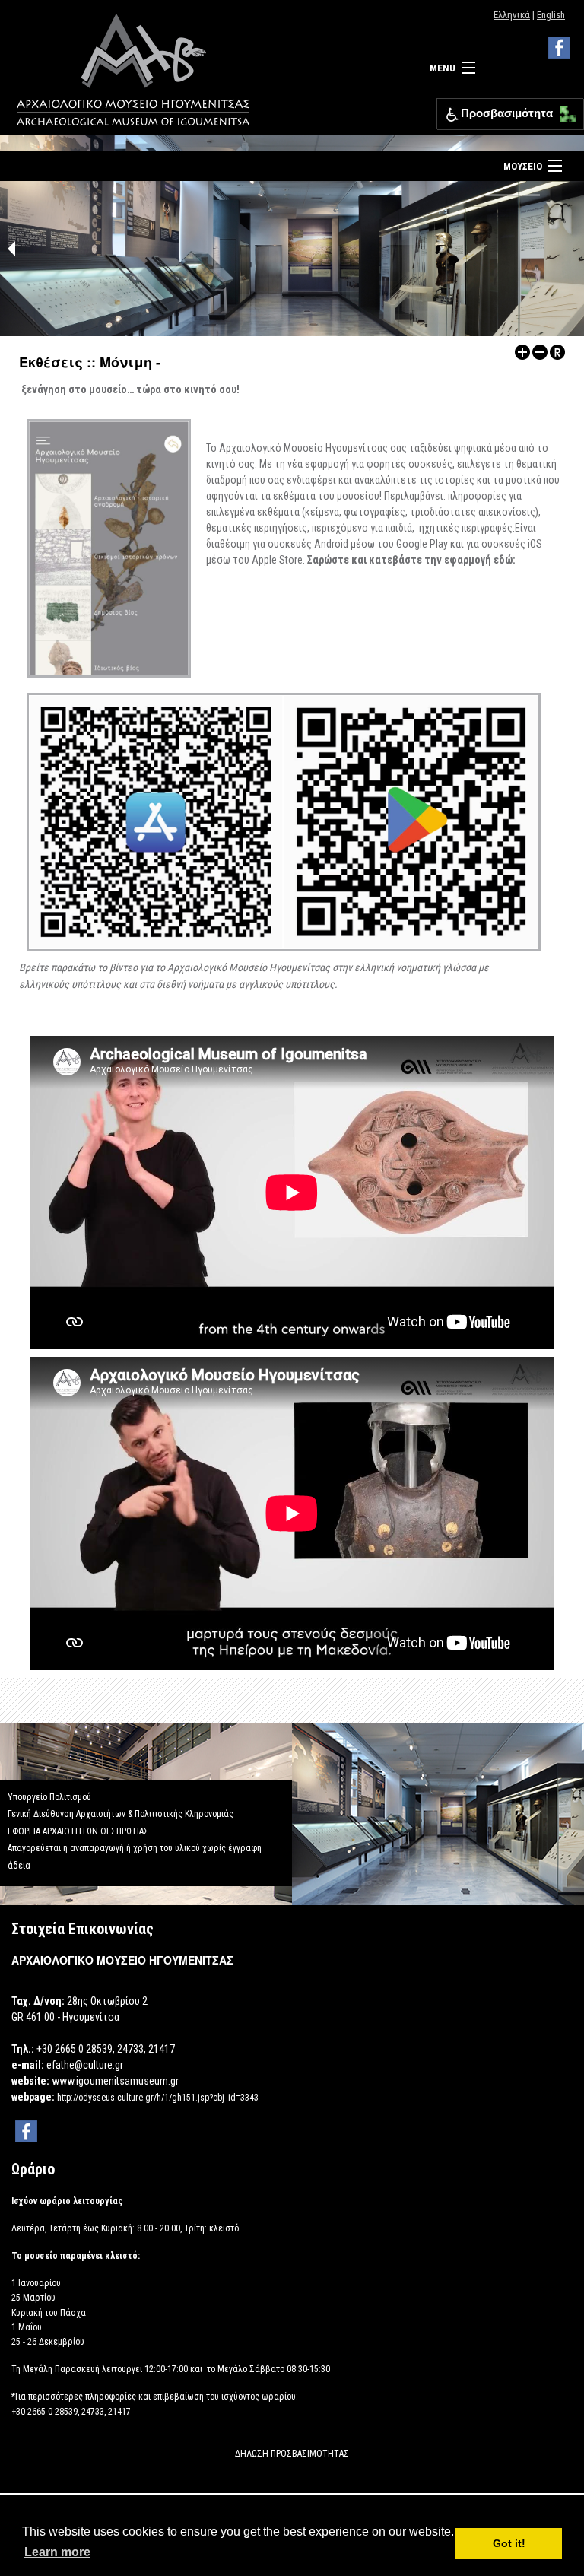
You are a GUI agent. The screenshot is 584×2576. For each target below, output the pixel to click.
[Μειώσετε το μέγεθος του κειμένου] (540, 351)
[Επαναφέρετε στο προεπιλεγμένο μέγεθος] (557, 351)
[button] (565, 111)
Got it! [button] (509, 2543)
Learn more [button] (57, 2552)
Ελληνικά (512, 15)
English (551, 15)
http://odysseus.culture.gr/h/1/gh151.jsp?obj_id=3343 (158, 2098)
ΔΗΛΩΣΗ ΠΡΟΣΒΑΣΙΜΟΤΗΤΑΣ (292, 2454)
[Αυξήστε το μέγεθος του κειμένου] (522, 351)
